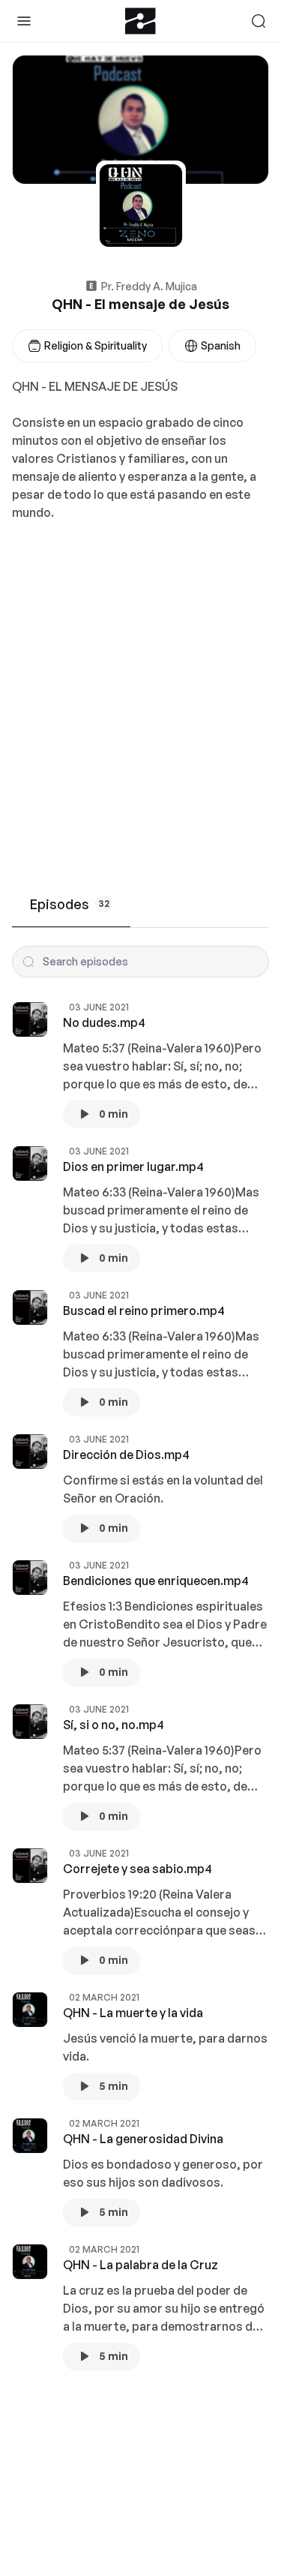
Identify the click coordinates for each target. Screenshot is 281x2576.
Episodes (70, 904)
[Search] (259, 21)
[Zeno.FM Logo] (140, 21)
